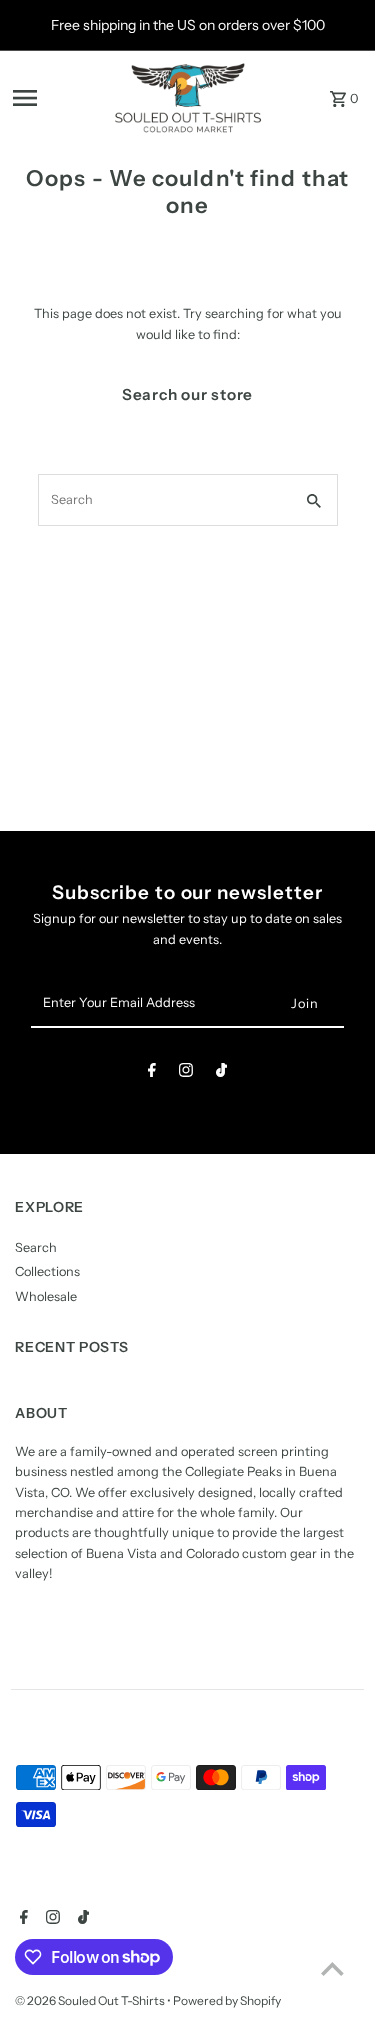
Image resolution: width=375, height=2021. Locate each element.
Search (36, 1247)
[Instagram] (186, 1073)
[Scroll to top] (332, 1968)
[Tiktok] (221, 1073)
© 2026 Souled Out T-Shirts (91, 2000)
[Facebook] (152, 1073)
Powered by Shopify (227, 2000)
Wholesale (46, 1296)
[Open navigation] (56, 98)
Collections (47, 1271)
